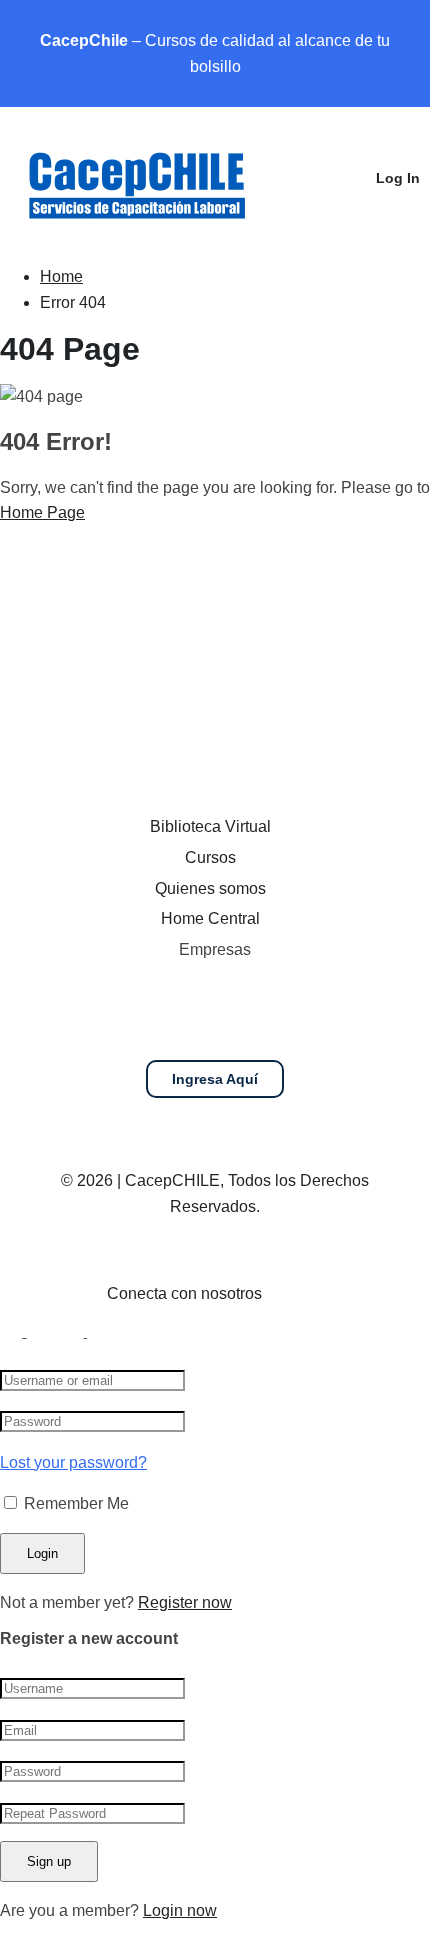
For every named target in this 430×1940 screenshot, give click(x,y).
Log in (398, 178)
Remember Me (74, 1503)
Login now (180, 1910)
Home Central (210, 918)
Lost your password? (73, 1462)
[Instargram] (329, 1299)
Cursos (210, 857)
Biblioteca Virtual (210, 826)
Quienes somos (210, 888)
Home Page (42, 512)
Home (61, 276)
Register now (185, 1602)
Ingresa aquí (215, 1079)
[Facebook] (296, 1299)
